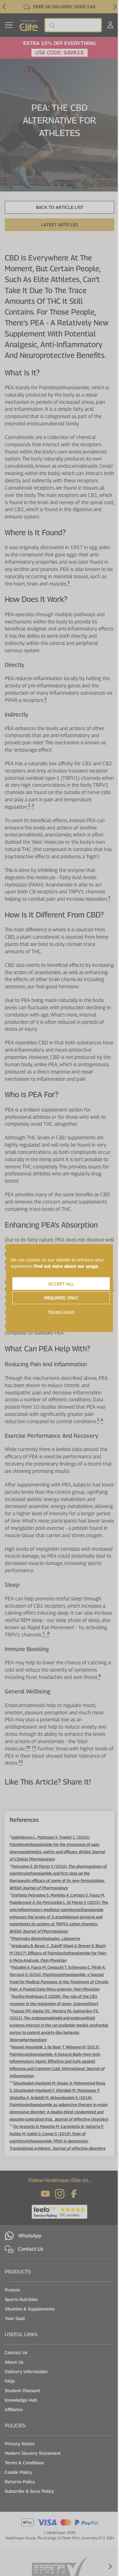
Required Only (61, 1298)
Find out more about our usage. (66, 1266)
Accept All (61, 1284)
